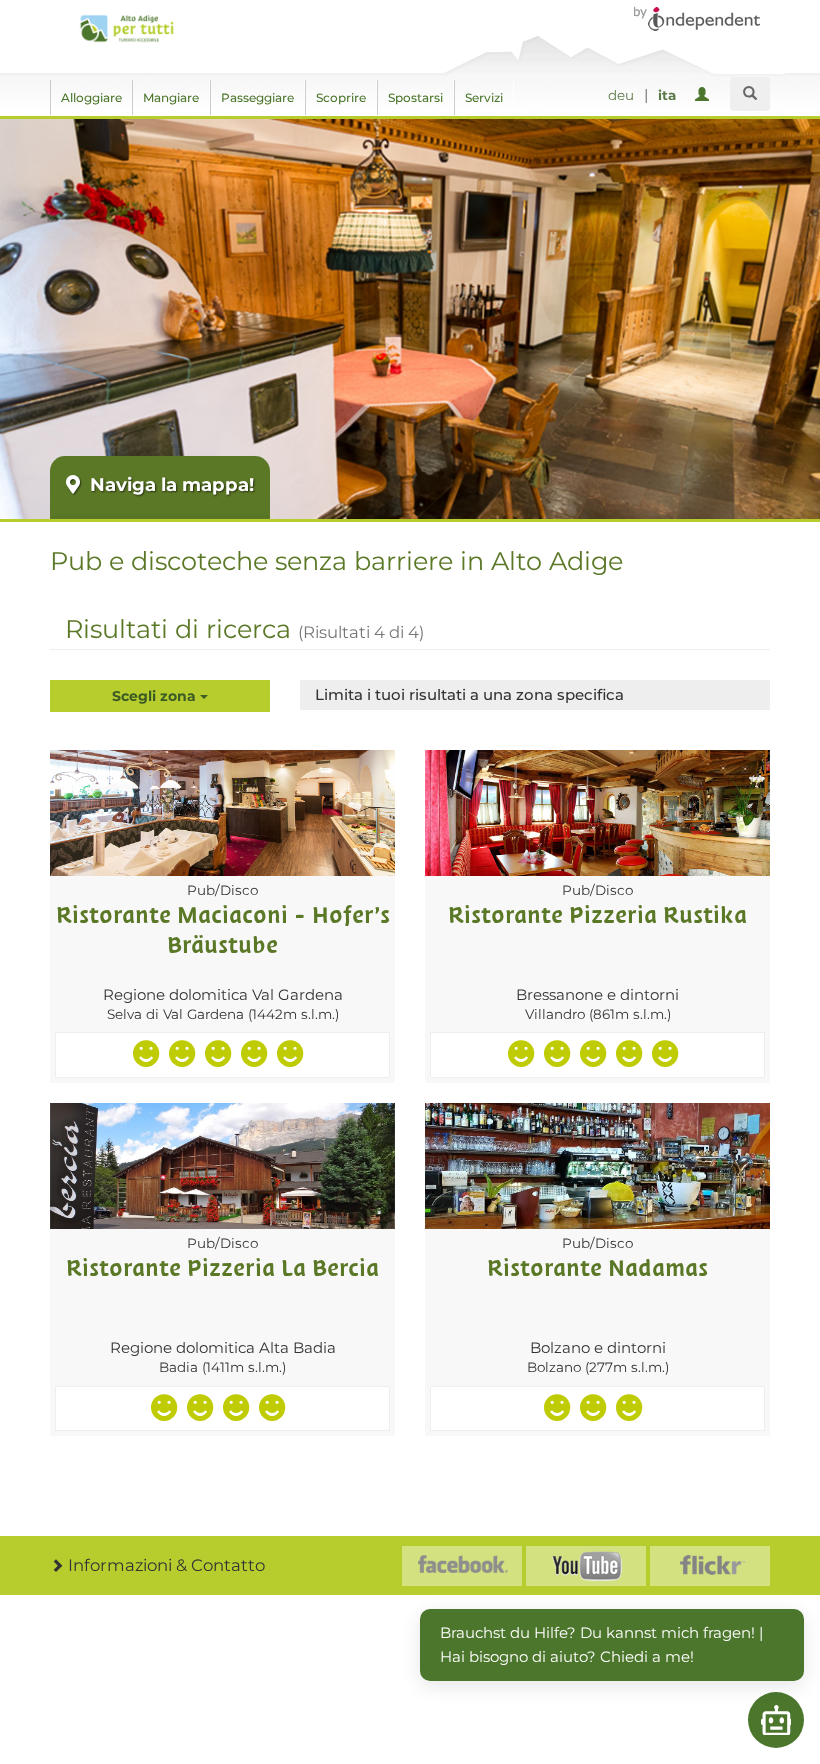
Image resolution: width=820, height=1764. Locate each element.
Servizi (484, 97)
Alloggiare (91, 97)
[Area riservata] (705, 95)
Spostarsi (415, 97)
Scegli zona (156, 696)
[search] (750, 94)
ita (667, 95)
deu (621, 95)
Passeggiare (257, 97)
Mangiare (171, 97)
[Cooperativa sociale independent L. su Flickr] (710, 1566)
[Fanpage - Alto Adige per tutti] (462, 1566)
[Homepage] (126, 28)
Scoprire (341, 97)
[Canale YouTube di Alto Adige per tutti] (586, 1566)
